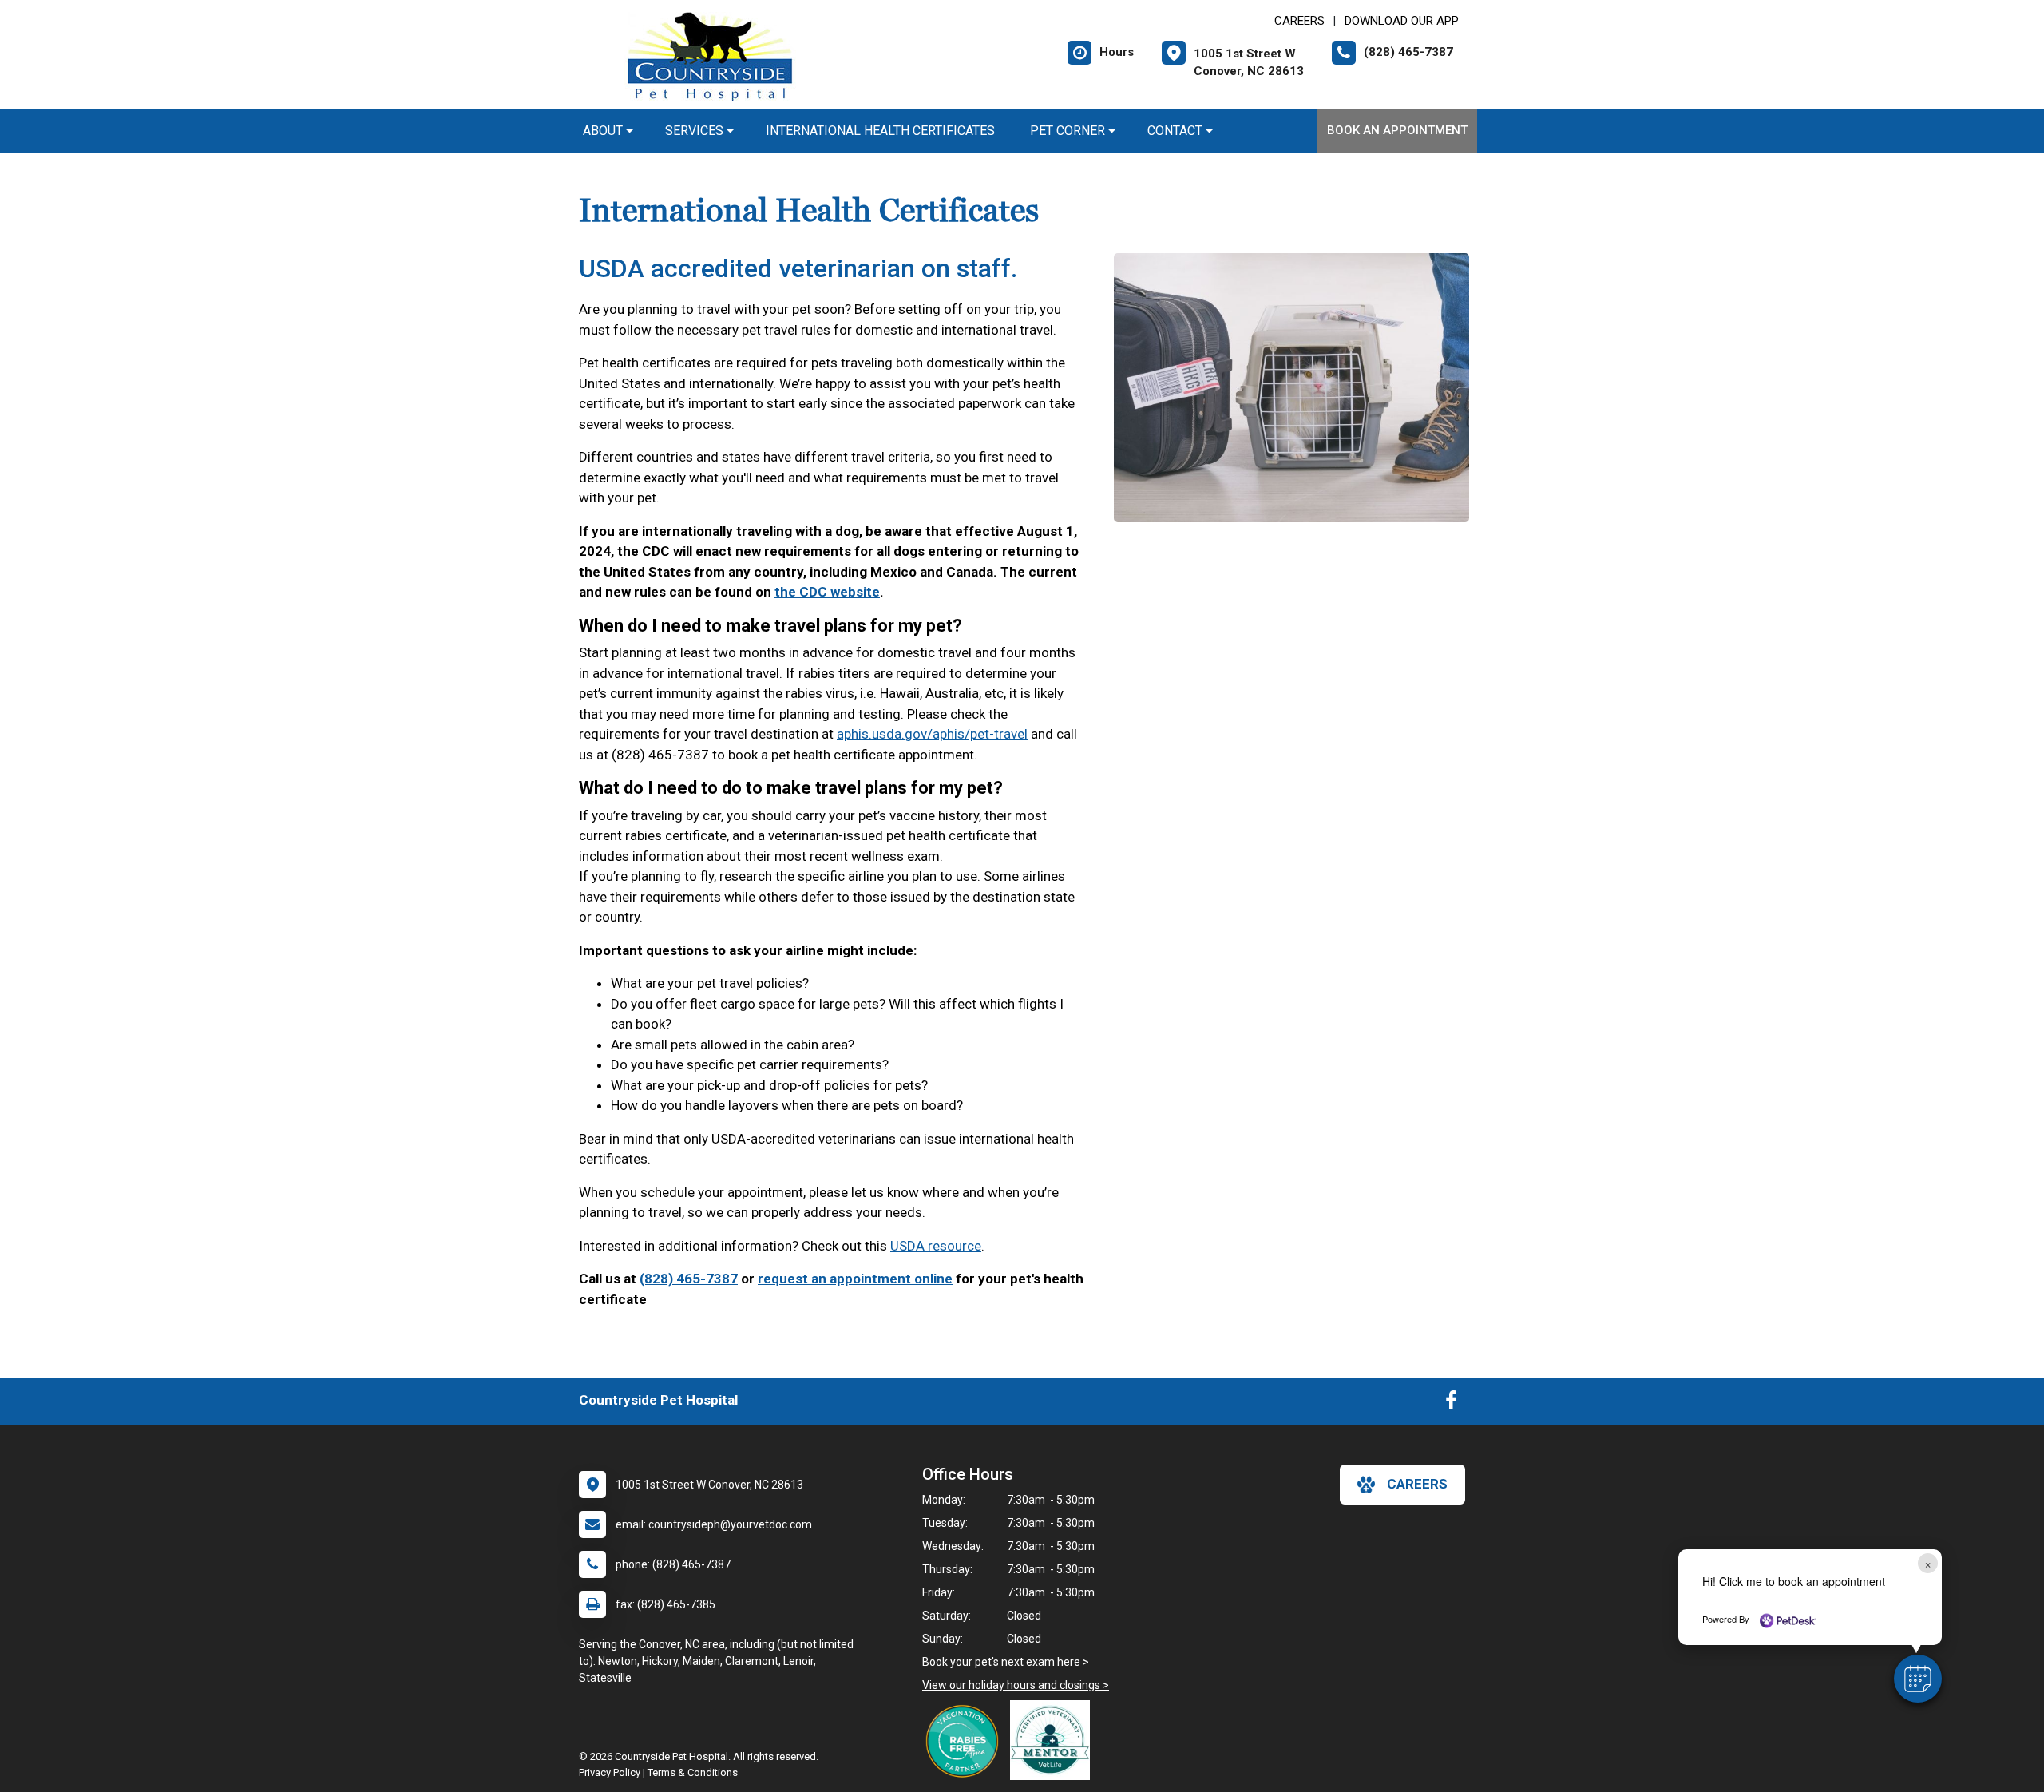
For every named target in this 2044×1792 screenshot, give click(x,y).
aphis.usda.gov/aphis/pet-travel (932, 734)
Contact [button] (1176, 131)
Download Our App (1402, 21)
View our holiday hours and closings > (1016, 1685)
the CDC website (827, 592)
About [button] (604, 131)
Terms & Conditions (693, 1772)
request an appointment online (855, 1279)
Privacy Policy (610, 1772)
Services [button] (696, 131)
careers (1417, 1484)
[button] (1918, 1679)
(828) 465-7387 (689, 1279)
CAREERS (1299, 21)
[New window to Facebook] (1451, 1404)
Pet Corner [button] (1069, 131)
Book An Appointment (1397, 130)
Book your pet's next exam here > (1006, 1662)
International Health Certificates (882, 131)
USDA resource (936, 1246)
